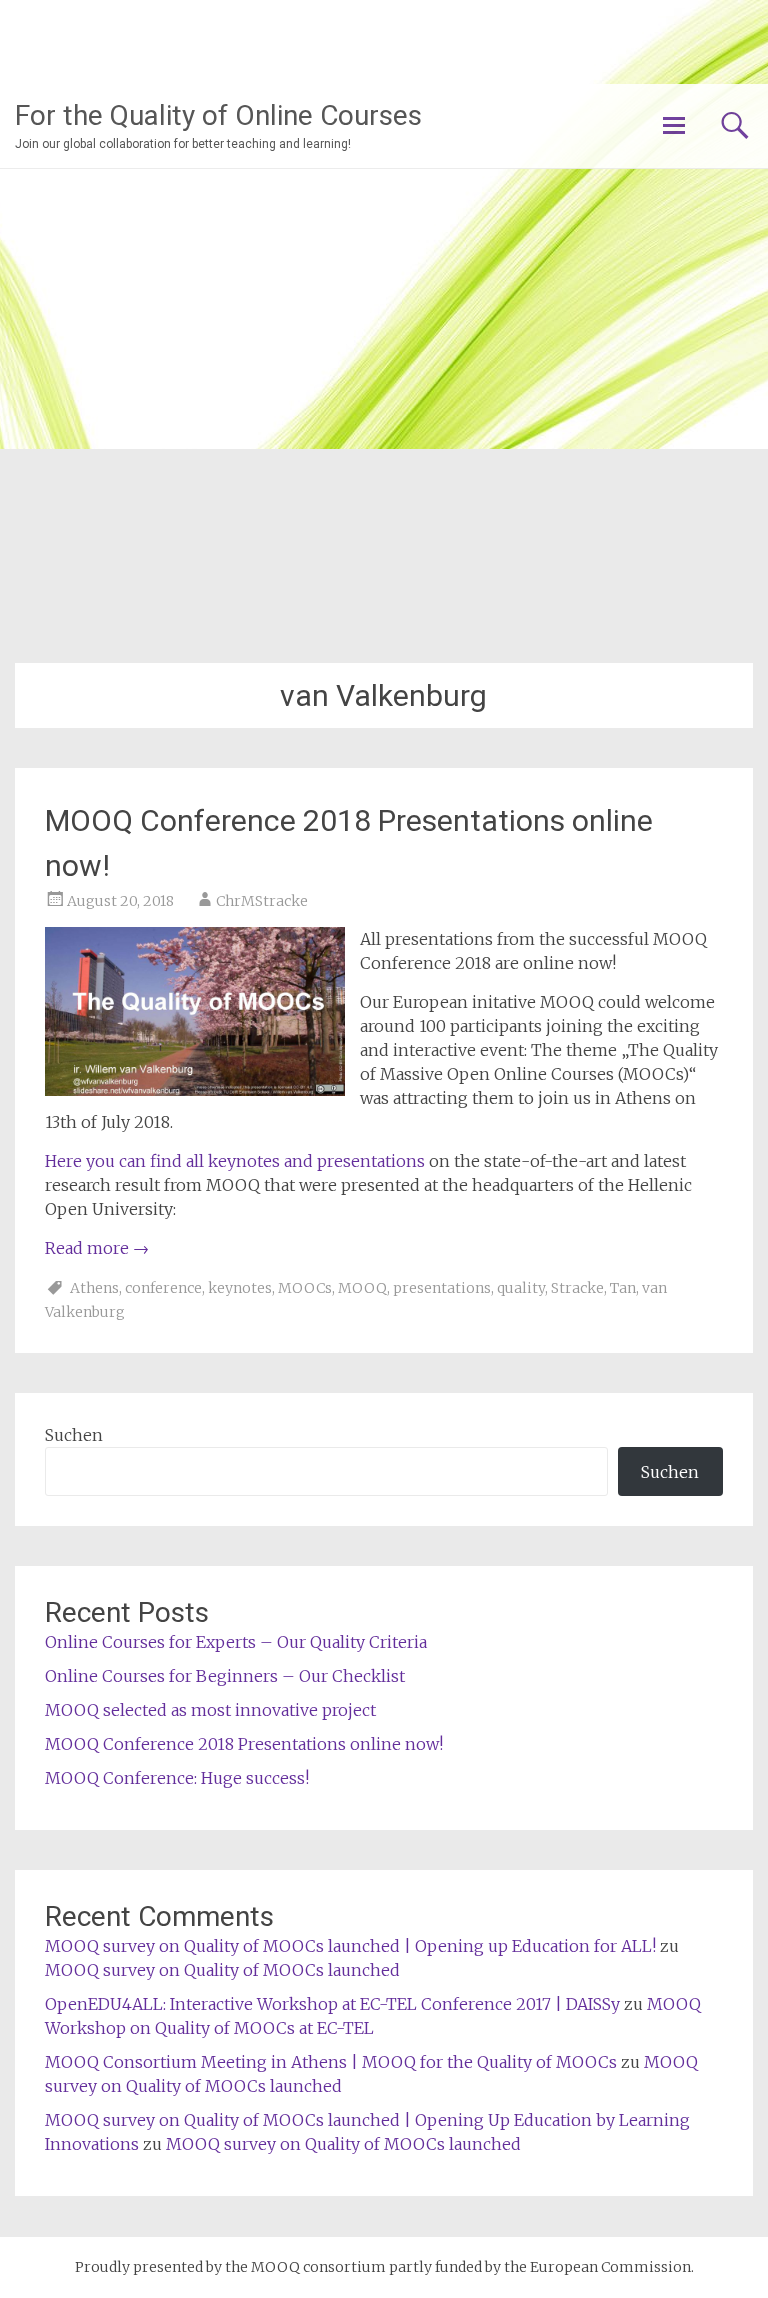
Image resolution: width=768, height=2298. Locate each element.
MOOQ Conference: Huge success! (177, 1778)
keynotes (240, 1288)
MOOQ (362, 1288)
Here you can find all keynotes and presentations (235, 1161)
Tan (623, 1288)
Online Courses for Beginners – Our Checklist (225, 1676)
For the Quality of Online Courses (218, 115)
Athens (94, 1288)
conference (163, 1288)
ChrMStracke (262, 901)
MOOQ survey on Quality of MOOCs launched (222, 1970)
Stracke (577, 1288)
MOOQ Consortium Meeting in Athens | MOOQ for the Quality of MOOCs (331, 2062)
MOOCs (305, 1288)
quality (521, 1288)
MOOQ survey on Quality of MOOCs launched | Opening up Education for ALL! (350, 1946)
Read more (97, 1248)
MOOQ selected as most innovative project (210, 1710)
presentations (442, 1288)
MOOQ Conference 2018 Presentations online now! (244, 1744)
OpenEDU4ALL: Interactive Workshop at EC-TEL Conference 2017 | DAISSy (332, 2004)
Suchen (74, 1435)
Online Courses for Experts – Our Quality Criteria (236, 1642)
